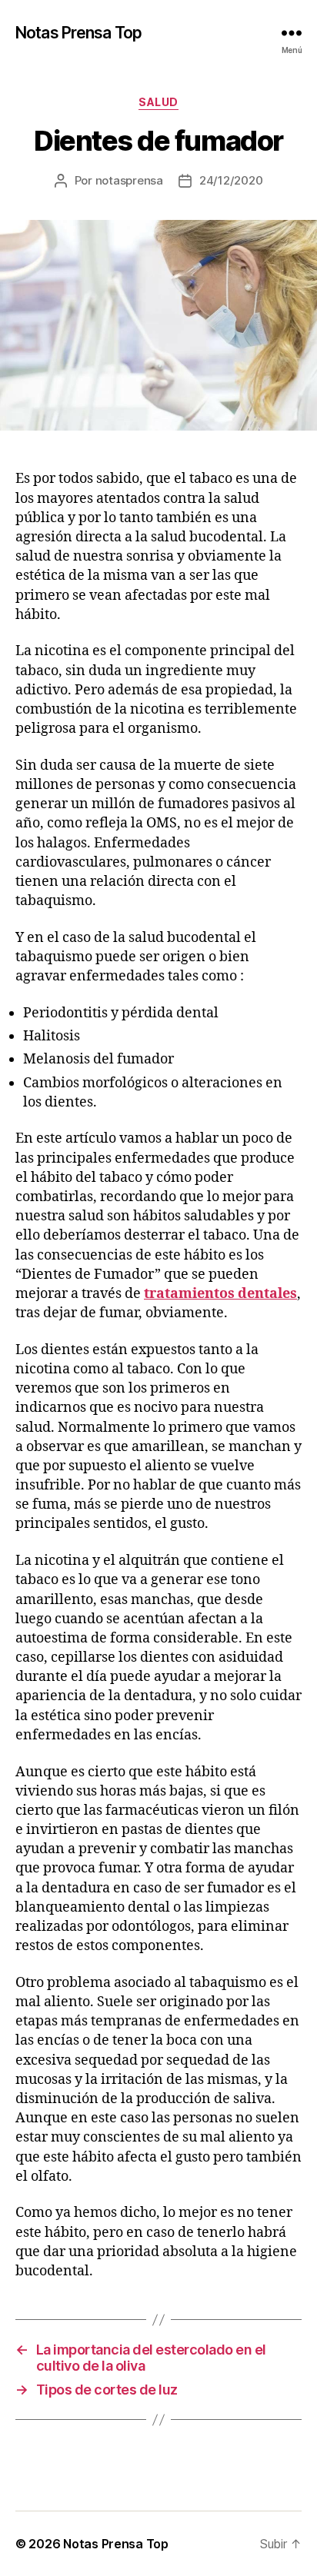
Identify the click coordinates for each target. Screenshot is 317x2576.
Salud (158, 102)
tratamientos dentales (220, 1294)
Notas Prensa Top (78, 33)
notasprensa (129, 180)
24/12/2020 (231, 180)
